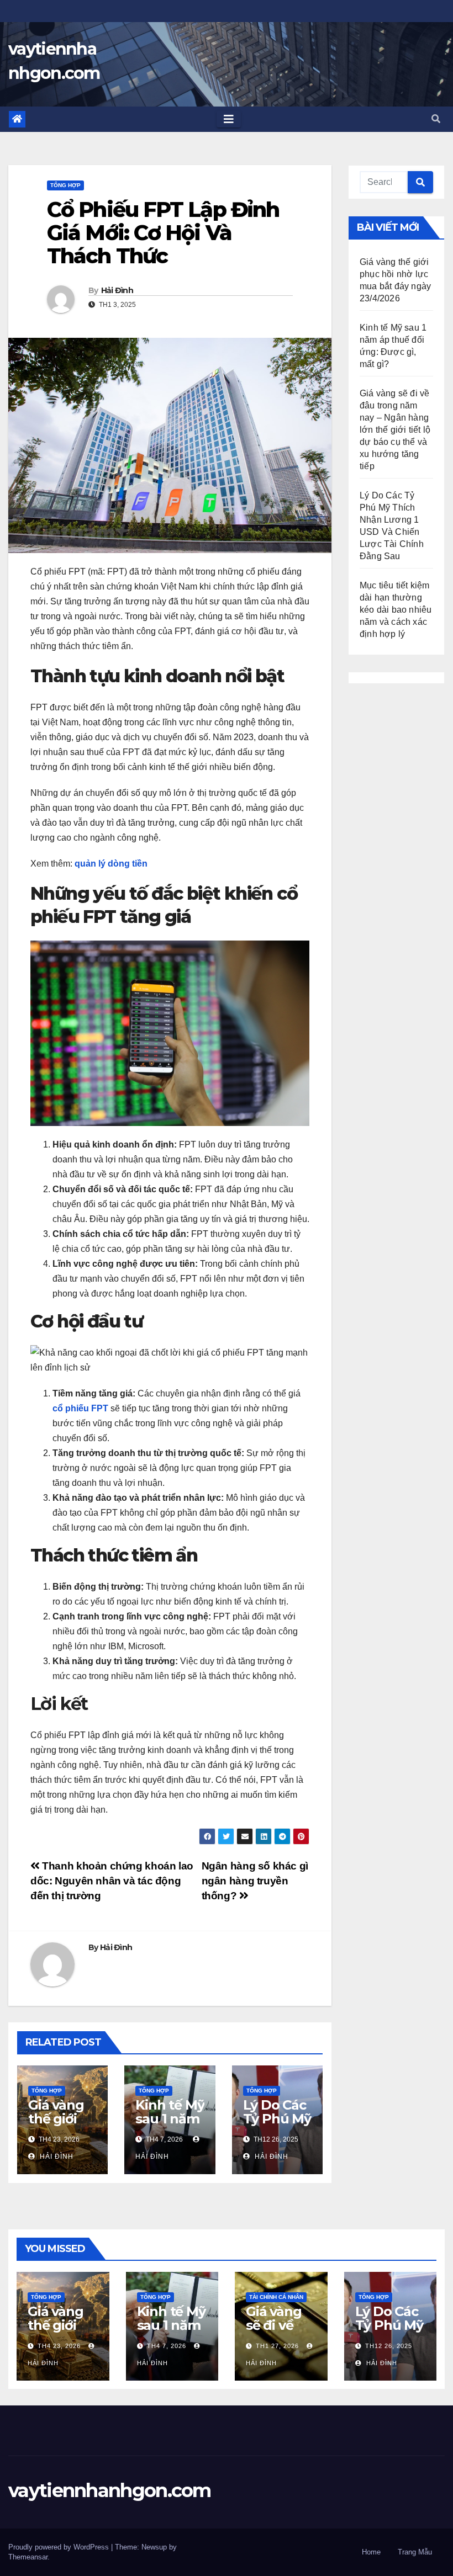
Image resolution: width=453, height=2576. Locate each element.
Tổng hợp (65, 185)
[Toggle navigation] (229, 119)
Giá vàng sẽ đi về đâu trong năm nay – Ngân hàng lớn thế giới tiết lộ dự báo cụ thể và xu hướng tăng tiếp (395, 430)
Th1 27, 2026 (277, 2346)
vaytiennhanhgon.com (110, 2490)
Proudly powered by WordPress (60, 2547)
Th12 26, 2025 (389, 2346)
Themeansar (28, 2557)
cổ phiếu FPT (80, 1408)
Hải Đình (117, 290)
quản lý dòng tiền (111, 864)
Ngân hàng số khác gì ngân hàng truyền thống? (255, 1881)
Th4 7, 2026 (167, 2346)
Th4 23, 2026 (59, 2346)
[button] (436, 119)
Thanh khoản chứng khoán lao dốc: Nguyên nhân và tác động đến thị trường (112, 1881)
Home (371, 2552)
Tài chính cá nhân (276, 2297)
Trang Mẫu (415, 2552)
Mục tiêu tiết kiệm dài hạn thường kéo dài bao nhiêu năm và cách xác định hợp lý (396, 610)
